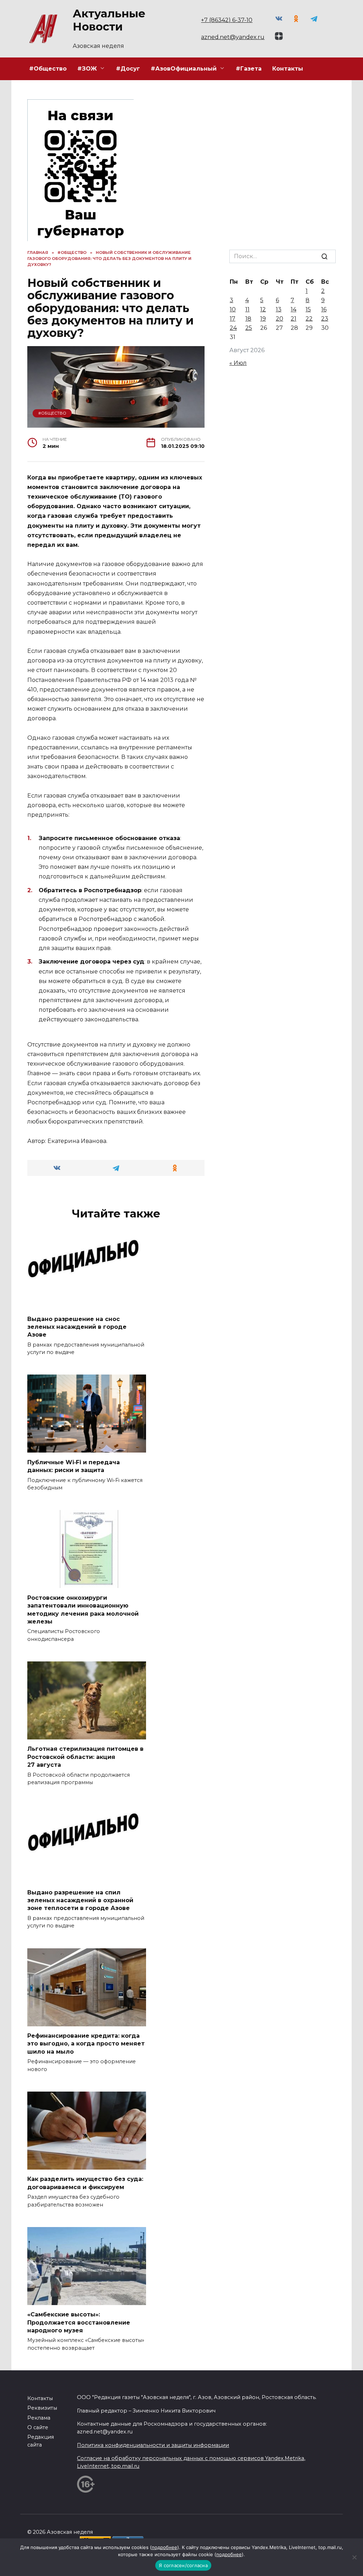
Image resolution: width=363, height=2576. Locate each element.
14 (294, 309)
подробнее (164, 2547)
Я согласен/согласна (183, 2565)
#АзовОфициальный (184, 69)
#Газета (249, 69)
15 (308, 309)
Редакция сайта (41, 2441)
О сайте (38, 2427)
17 (233, 319)
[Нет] (354, 2557)
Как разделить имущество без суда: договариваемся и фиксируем (85, 2183)
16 (324, 309)
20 (280, 319)
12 (263, 309)
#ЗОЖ (87, 69)
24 (233, 328)
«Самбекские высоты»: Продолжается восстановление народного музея (79, 2322)
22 (309, 319)
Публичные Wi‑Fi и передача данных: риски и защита (74, 1466)
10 (233, 309)
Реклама (39, 2418)
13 (279, 309)
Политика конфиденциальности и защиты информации (153, 2445)
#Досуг (128, 69)
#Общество (48, 69)
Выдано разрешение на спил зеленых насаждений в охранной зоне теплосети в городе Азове (80, 1900)
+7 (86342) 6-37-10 (227, 20)
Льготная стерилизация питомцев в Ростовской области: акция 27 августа (85, 1757)
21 (294, 319)
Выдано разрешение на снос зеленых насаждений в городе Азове (77, 1327)
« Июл (238, 363)
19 (263, 319)
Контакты (288, 69)
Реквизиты (42, 2408)
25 (249, 328)
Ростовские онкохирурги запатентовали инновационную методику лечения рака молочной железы (83, 1609)
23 (325, 319)
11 (247, 309)
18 (248, 319)
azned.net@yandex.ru (233, 37)
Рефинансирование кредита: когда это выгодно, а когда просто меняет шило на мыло (86, 2044)
